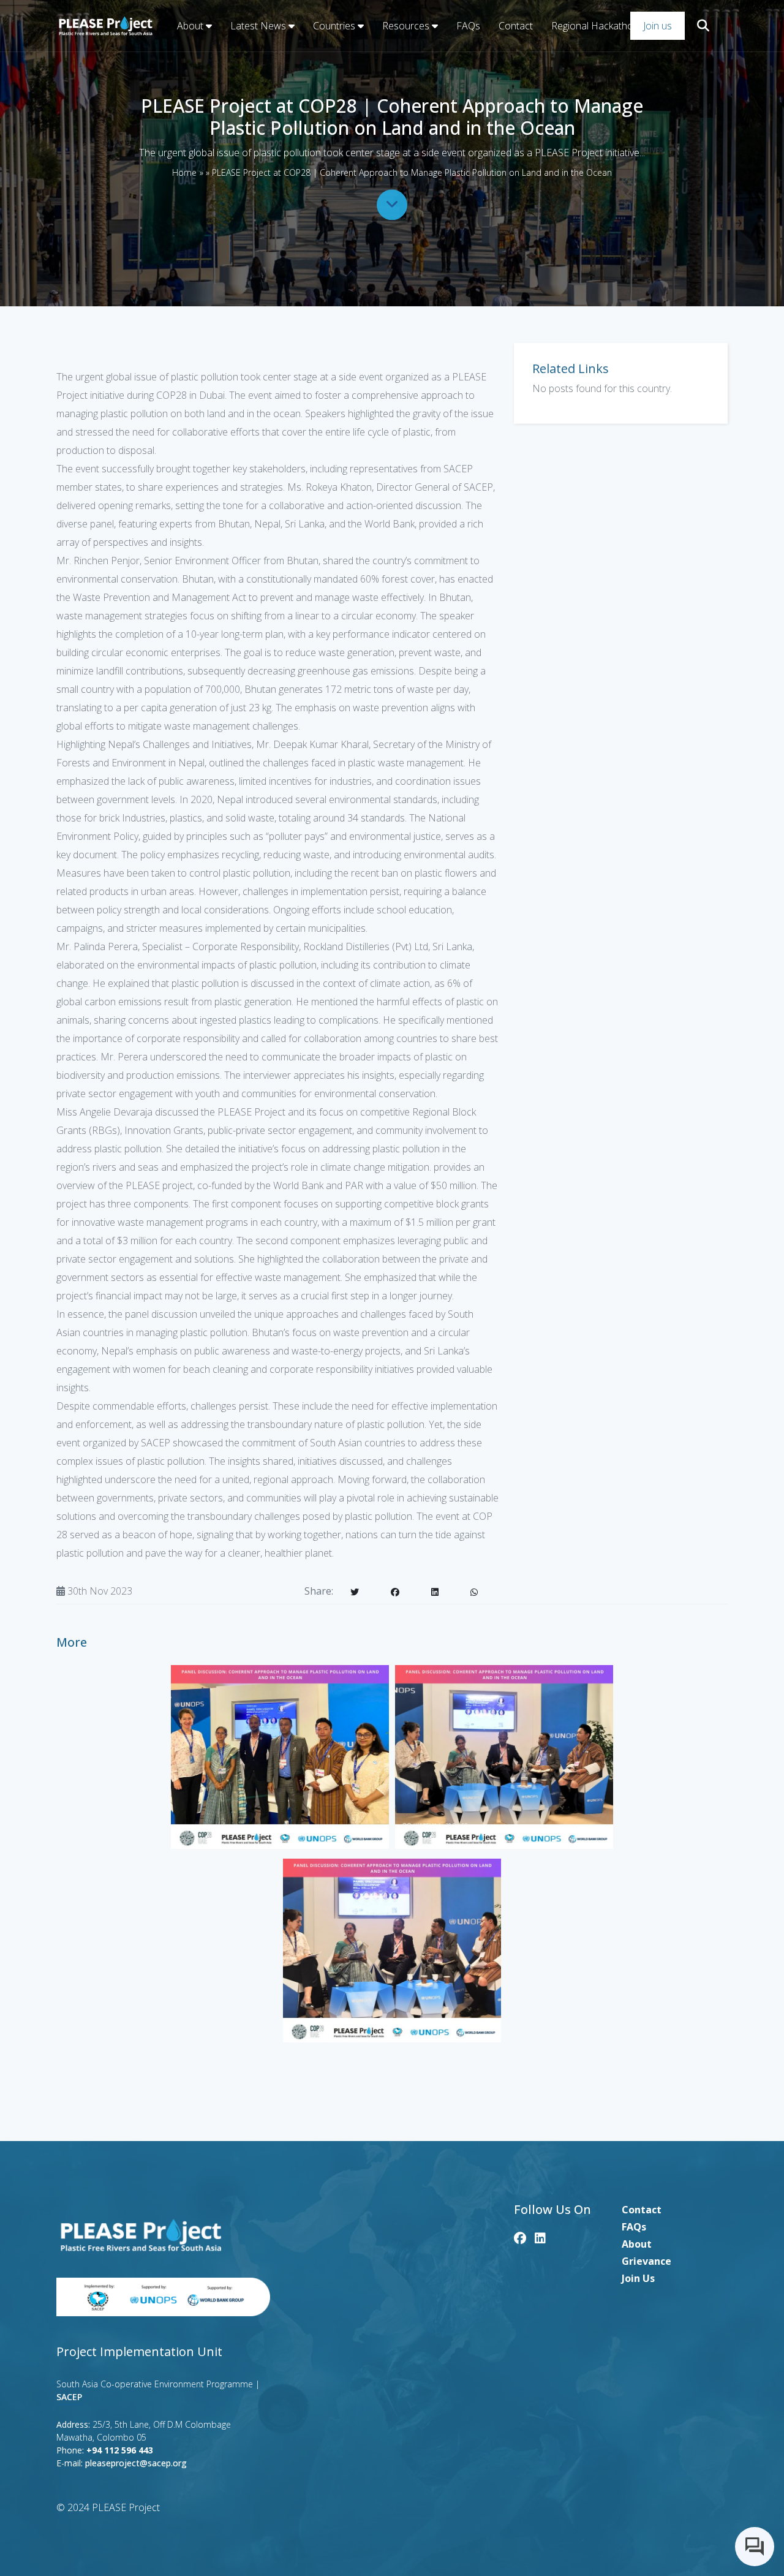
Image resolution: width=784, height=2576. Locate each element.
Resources (407, 26)
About (191, 26)
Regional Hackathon (595, 26)
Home (184, 172)
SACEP (69, 2397)
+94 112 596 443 (120, 2450)
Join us (658, 26)
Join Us (638, 2278)
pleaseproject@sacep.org (136, 2463)
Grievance (646, 2261)
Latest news (259, 26)
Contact (516, 26)
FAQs (468, 26)
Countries (335, 26)
